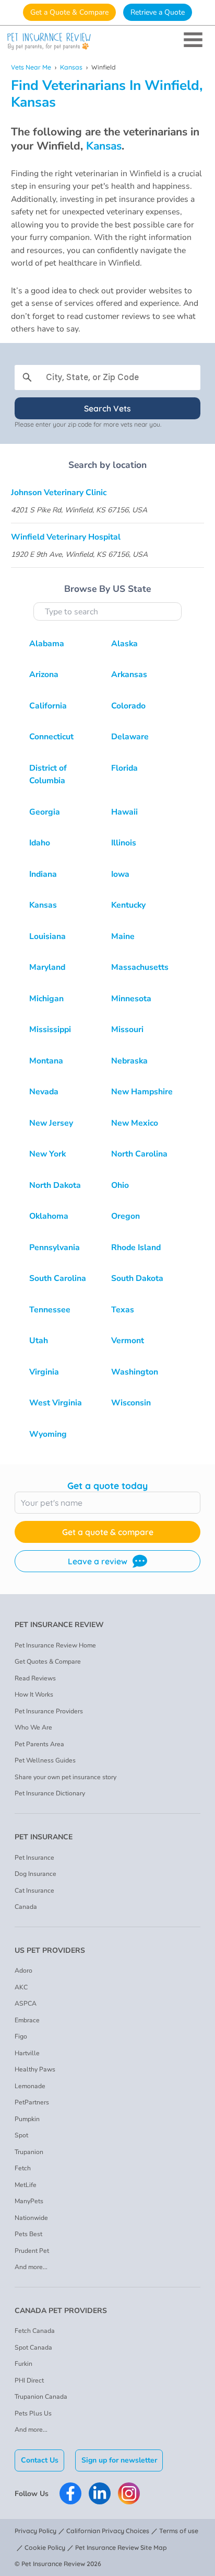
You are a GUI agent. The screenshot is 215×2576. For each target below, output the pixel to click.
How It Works (34, 1695)
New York (47, 1154)
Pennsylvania (55, 1247)
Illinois (124, 843)
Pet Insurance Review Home (55, 1645)
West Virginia (56, 1403)
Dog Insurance (35, 1874)
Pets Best (28, 2234)
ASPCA (26, 2003)
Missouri (127, 1029)
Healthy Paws (35, 2069)
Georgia (45, 812)
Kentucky (128, 905)
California (48, 706)
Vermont (128, 1341)
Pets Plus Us (33, 2413)
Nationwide (31, 2218)
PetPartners (32, 2102)
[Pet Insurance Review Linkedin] (100, 2493)
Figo (21, 2036)
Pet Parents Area (39, 1744)
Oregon (126, 1216)
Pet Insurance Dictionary (50, 1793)
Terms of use (179, 2531)
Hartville (27, 2053)
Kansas (71, 67)
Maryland (47, 967)
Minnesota (131, 999)
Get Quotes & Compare (48, 1662)
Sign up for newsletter (119, 2460)
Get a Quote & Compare (69, 12)
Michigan (46, 999)
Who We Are (33, 1727)
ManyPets (29, 2201)
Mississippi (50, 1029)
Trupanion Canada (41, 2397)
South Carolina (58, 1278)
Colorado (128, 706)
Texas (123, 1310)
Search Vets (107, 408)
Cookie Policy (45, 2548)
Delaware (130, 737)
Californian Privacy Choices (108, 2531)
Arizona (44, 674)
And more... (31, 2267)
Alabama (47, 644)
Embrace (27, 2020)
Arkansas (129, 674)
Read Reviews (35, 1678)
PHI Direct (29, 2380)
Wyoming (48, 1434)
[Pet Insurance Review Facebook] (70, 2493)
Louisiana (47, 936)
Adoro (23, 1971)
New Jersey (51, 1123)
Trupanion (29, 2152)
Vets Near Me (31, 67)
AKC (21, 1987)
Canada (26, 1907)
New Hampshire (142, 1092)
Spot (21, 2135)
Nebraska (129, 1061)
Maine (123, 936)
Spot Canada (33, 2348)
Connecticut (51, 737)
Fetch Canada (35, 2331)
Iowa (120, 874)
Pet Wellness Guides (45, 1760)
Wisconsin (131, 1403)
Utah (39, 1341)
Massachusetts (140, 967)
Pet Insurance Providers (49, 1711)
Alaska (124, 644)
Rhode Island (136, 1247)
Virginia (44, 1372)
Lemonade (30, 2086)
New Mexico (135, 1123)
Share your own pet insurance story (65, 1777)
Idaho (40, 843)
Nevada (44, 1092)
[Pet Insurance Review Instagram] (129, 2493)
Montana (46, 1061)
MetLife (26, 2185)
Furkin (23, 2364)
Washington (135, 1372)
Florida (124, 768)
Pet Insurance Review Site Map (121, 2548)
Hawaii (124, 812)
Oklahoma (49, 1216)
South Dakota (137, 1278)
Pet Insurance (34, 1858)
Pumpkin (27, 2119)
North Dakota (55, 1185)
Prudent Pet (32, 2251)
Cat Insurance (34, 1891)
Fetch (23, 2168)
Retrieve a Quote (158, 12)
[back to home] (107, 42)
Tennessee (50, 1310)
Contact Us (40, 2460)
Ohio (120, 1185)
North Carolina (139, 1154)
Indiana (43, 874)
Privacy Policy (35, 2531)
